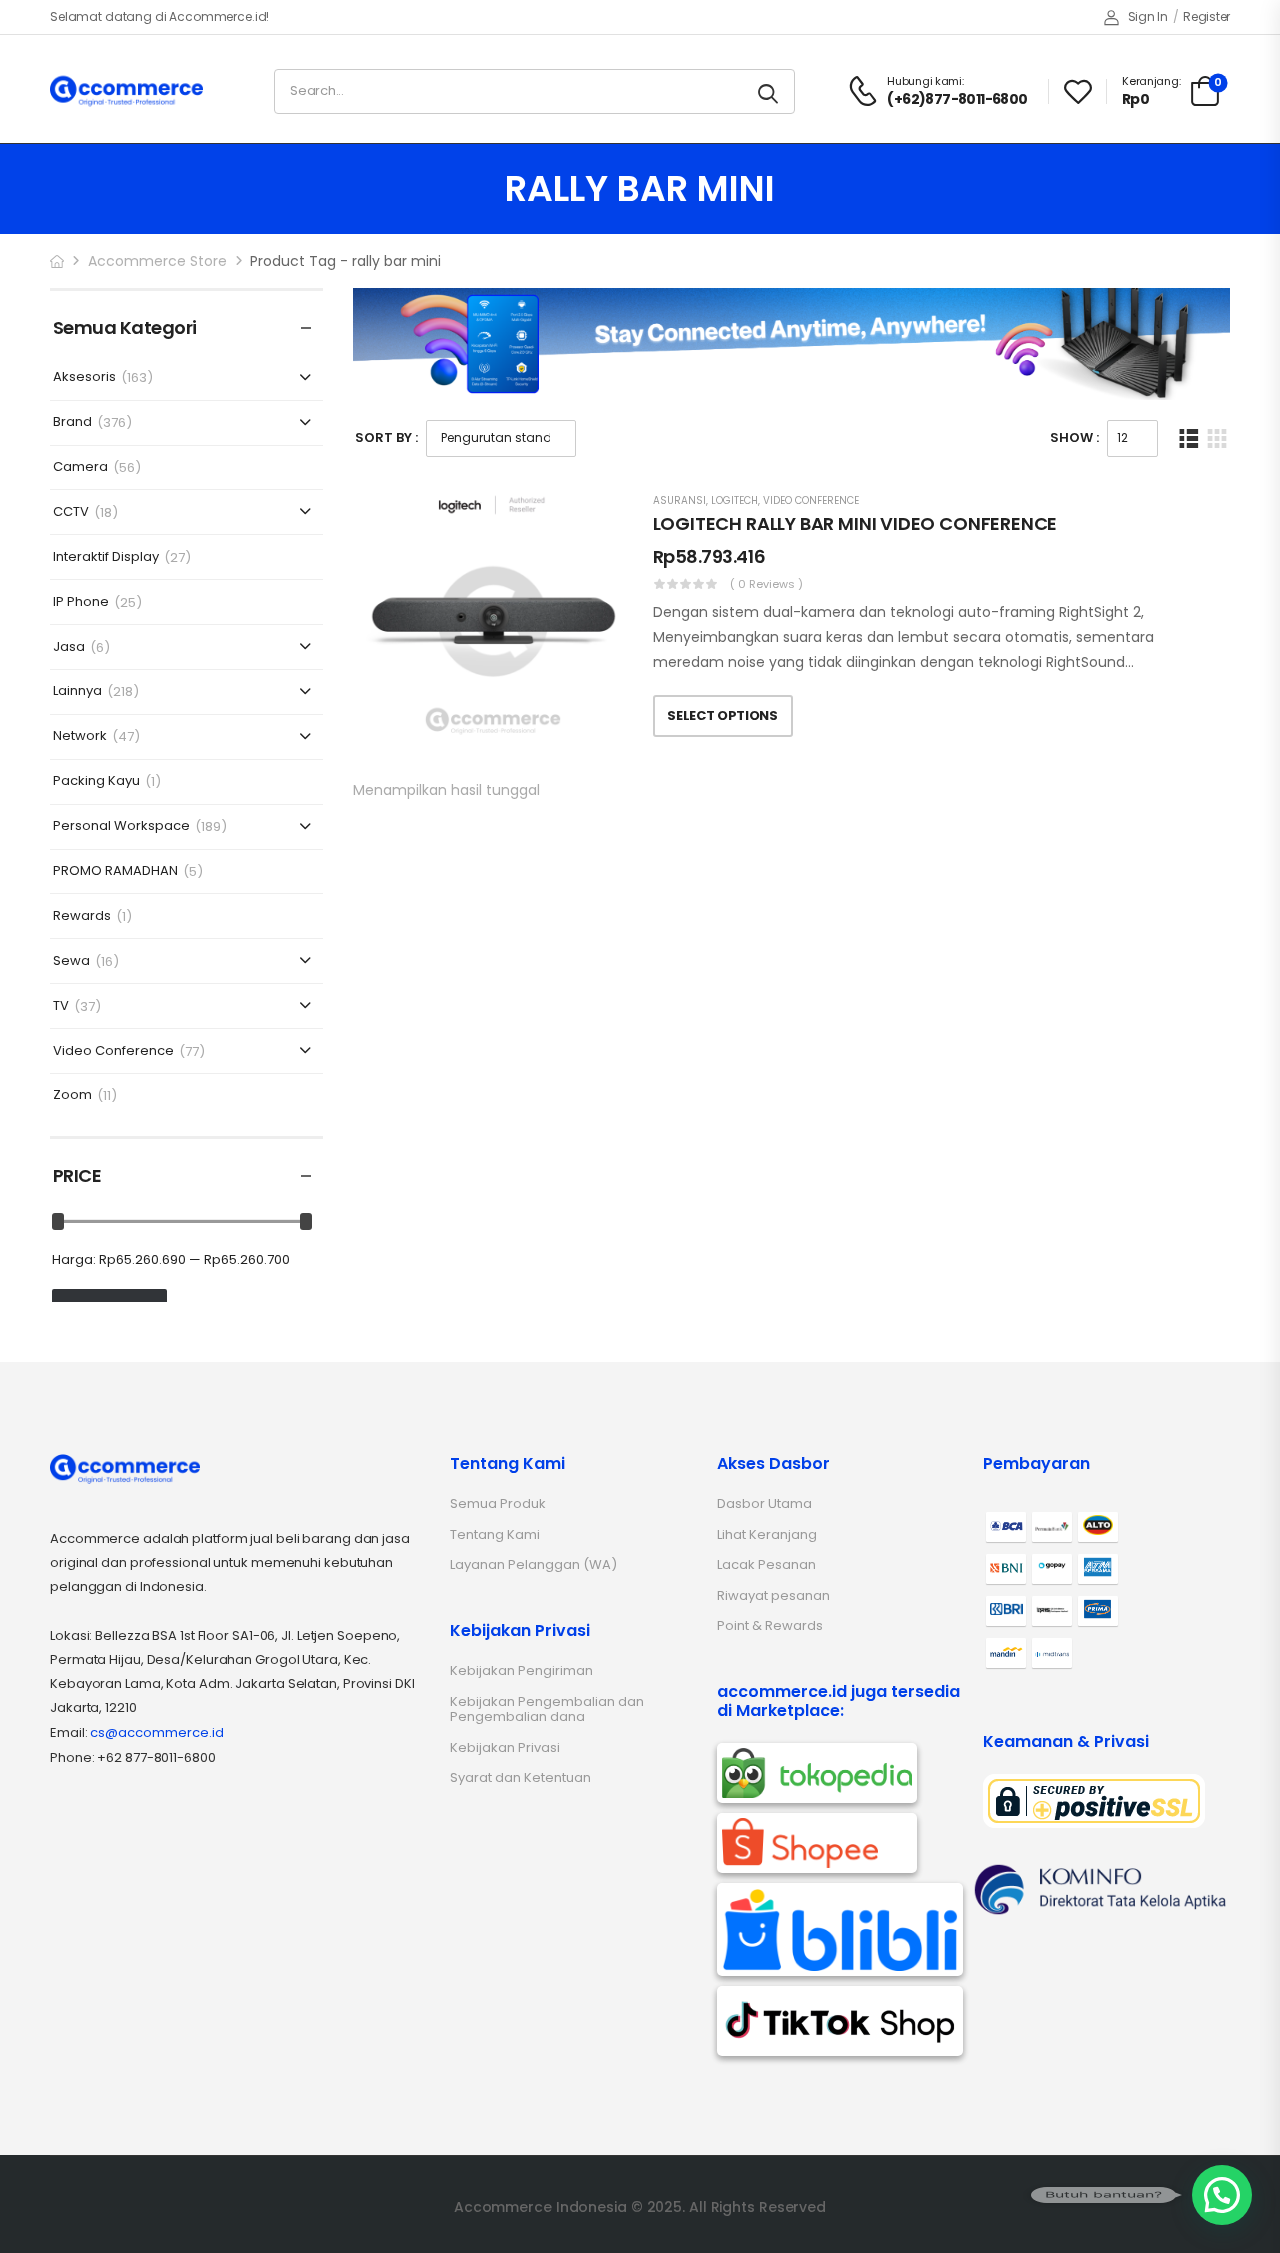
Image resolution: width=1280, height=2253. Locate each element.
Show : (1074, 437)
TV (61, 1006)
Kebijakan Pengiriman (521, 1670)
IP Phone (81, 602)
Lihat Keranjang (767, 1534)
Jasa (69, 647)
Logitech (734, 500)
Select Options (722, 715)
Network (80, 736)
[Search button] (769, 91)
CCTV (71, 512)
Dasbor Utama (764, 1503)
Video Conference (113, 1051)
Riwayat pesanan (773, 1595)
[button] (1222, 2195)
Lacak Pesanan (766, 1564)
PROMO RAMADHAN (115, 871)
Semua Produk (498, 1503)
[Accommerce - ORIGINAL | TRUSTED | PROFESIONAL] (126, 90)
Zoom (72, 1095)
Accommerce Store (157, 261)
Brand (72, 422)
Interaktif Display (106, 557)
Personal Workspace (121, 826)
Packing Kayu (96, 781)
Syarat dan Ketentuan (520, 1777)
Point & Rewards (770, 1625)
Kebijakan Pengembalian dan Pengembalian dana (547, 1709)
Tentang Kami (495, 1534)
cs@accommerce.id (157, 1732)
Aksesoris (84, 377)
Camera (80, 467)
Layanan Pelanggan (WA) (533, 1564)
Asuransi (679, 500)
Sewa (71, 961)
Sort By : (386, 437)
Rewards (82, 916)
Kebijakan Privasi (505, 1747)
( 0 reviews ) (766, 584)
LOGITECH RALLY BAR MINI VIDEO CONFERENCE (855, 523)
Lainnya (77, 691)
